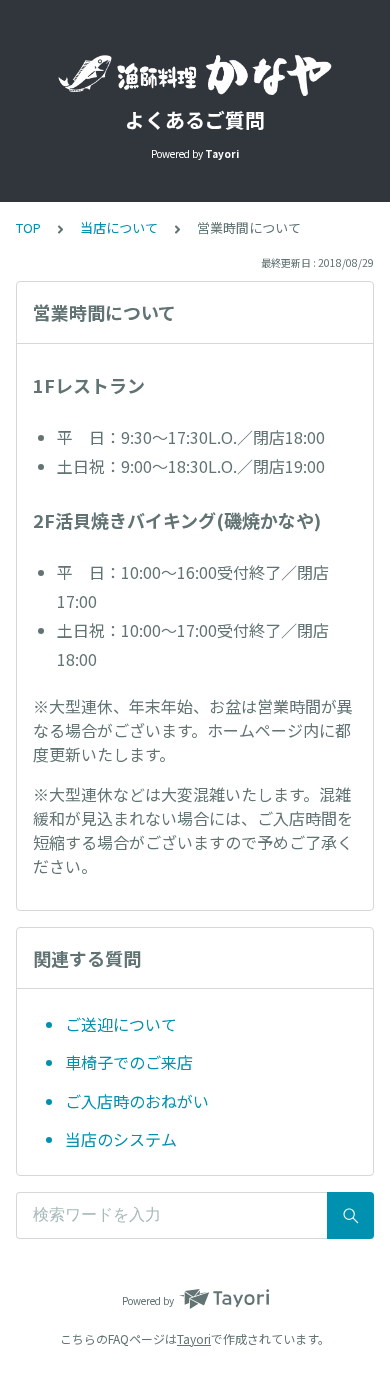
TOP (28, 227)
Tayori (194, 1338)
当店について (119, 227)
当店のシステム (121, 1139)
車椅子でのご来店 (129, 1062)
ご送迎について (121, 1024)
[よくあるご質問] (195, 75)
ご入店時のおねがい (137, 1101)
